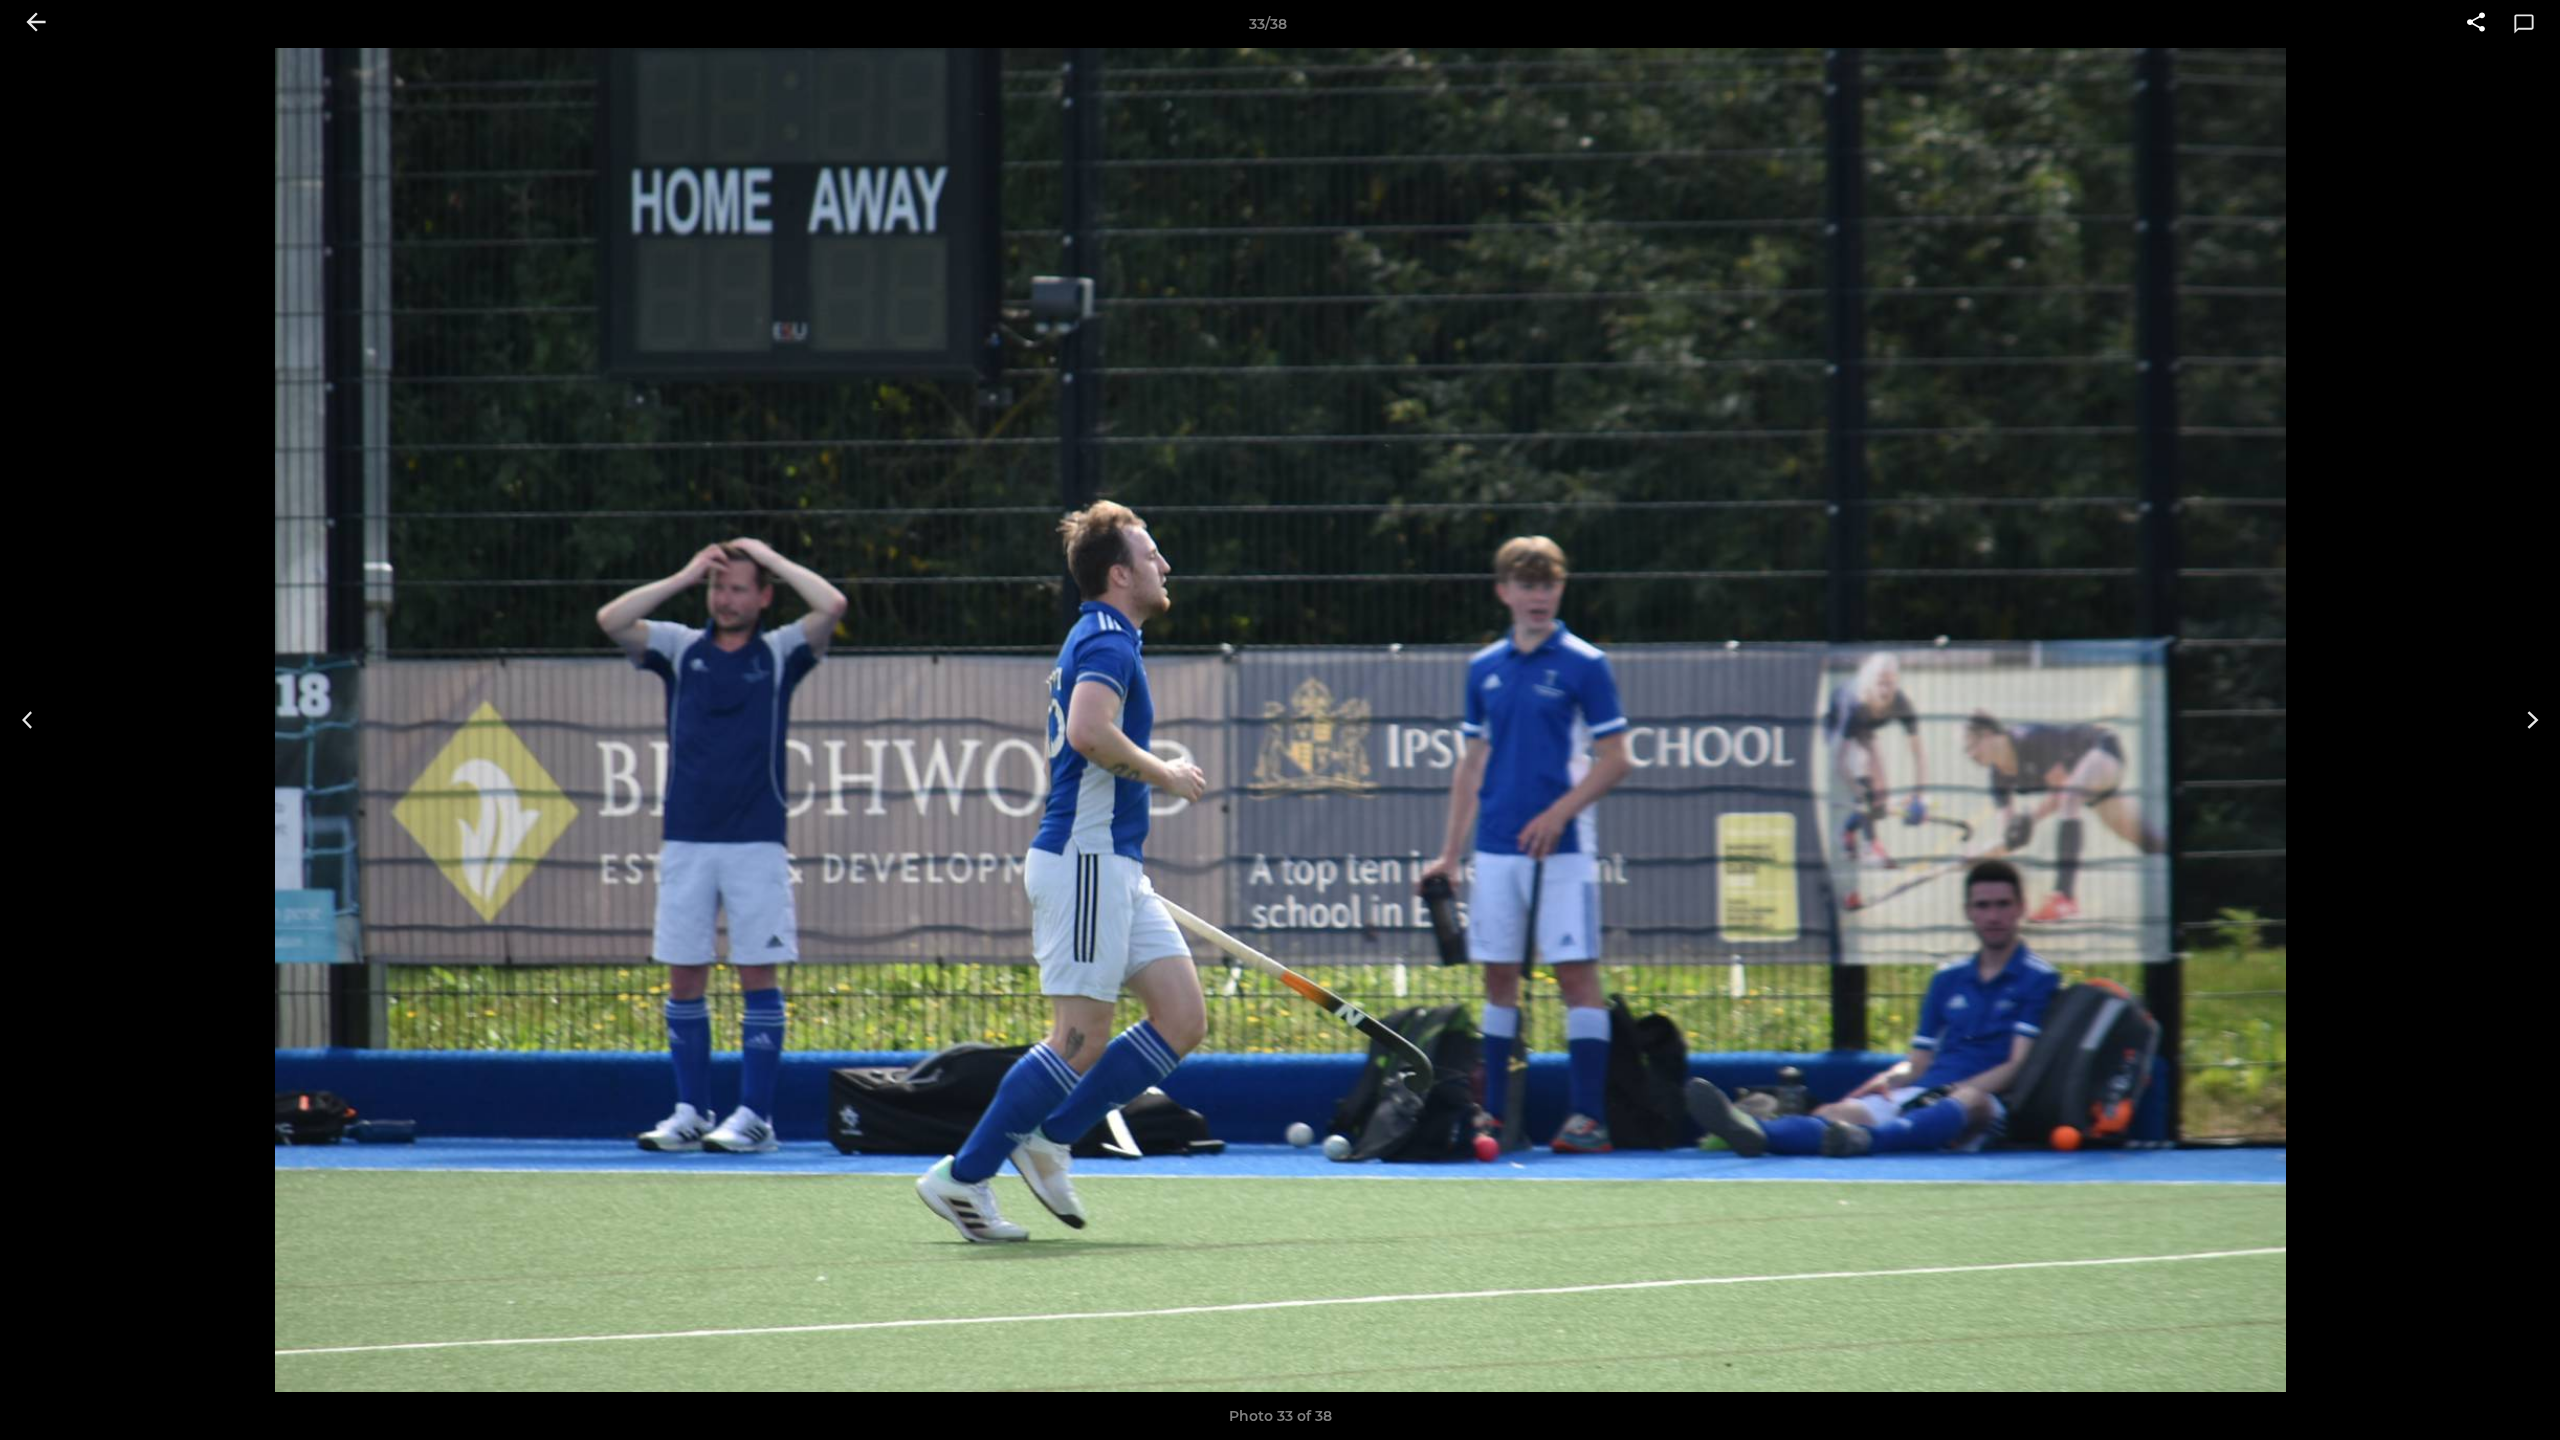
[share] (2476, 24)
